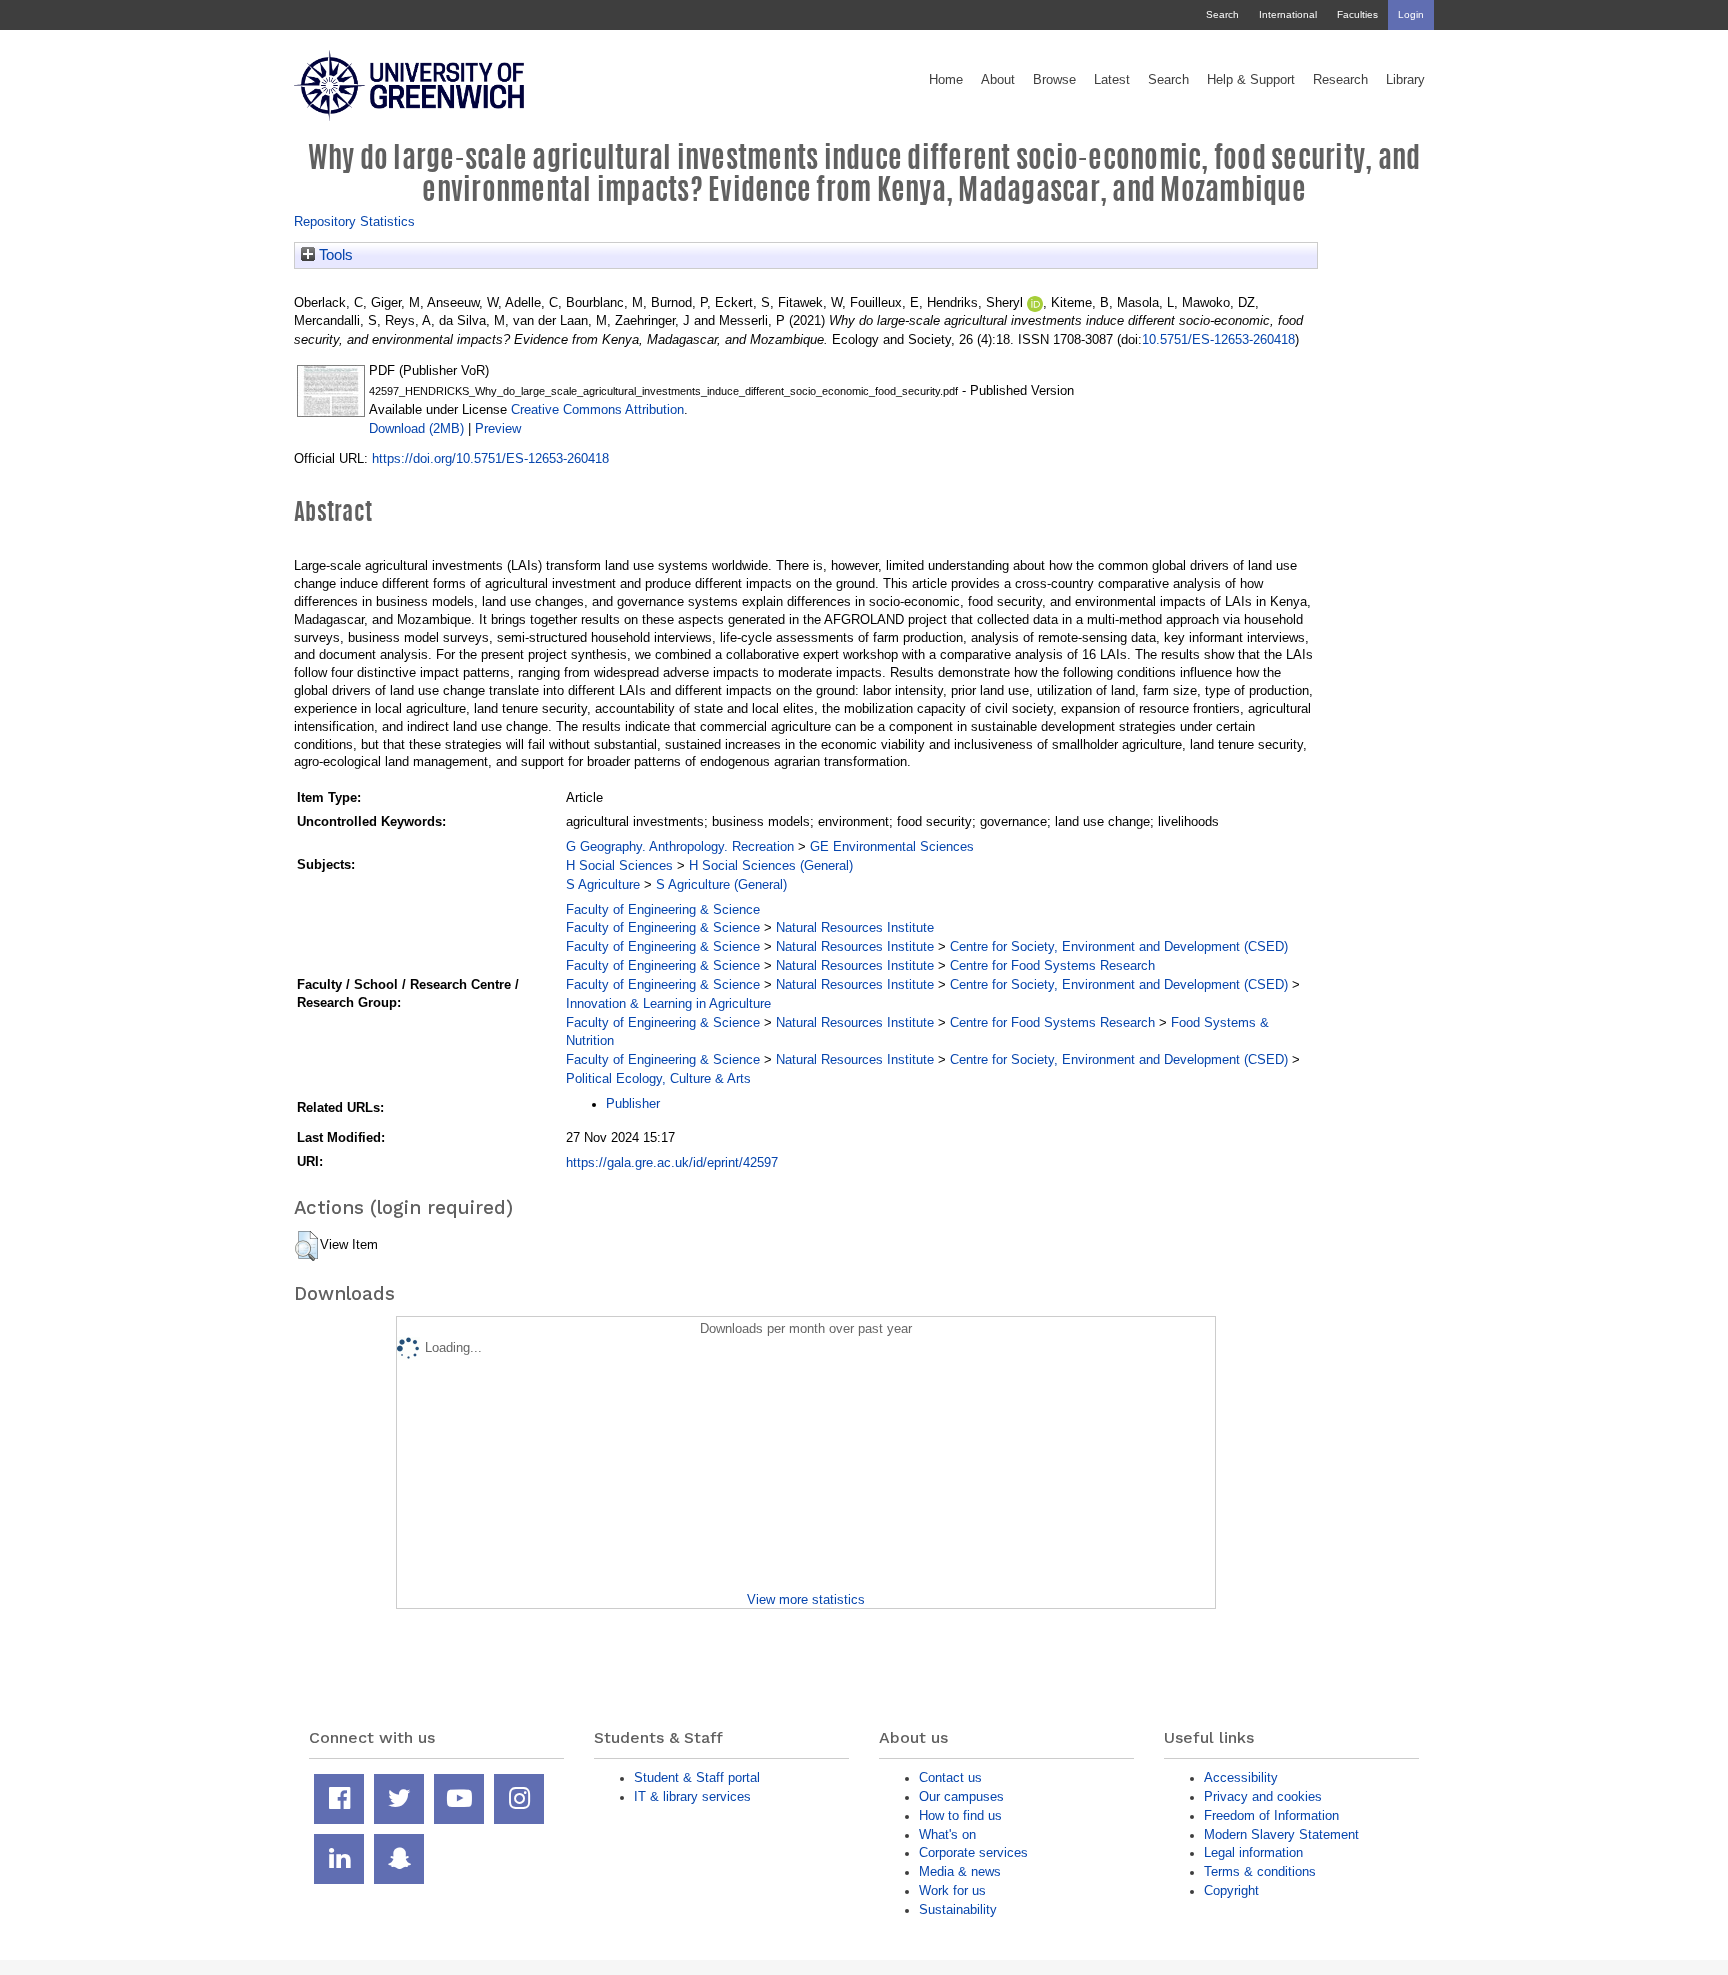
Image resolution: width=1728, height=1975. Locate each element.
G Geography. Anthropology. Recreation (680, 846)
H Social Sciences (619, 865)
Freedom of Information (1271, 1815)
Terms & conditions (1260, 1871)
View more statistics (806, 1599)
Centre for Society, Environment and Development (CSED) (1119, 946)
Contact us (950, 1777)
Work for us (952, 1890)
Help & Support (1251, 80)
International (1288, 14)
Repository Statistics (354, 221)
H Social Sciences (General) (771, 865)
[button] (306, 1246)
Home (946, 80)
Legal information (1253, 1852)
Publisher (633, 1103)
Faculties (1357, 14)
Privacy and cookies (1263, 1796)
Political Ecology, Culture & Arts (658, 1078)
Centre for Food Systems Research (1052, 965)
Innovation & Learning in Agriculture (668, 1003)
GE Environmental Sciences (892, 846)
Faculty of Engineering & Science (663, 909)
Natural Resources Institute (855, 927)
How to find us (960, 1815)
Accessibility (1241, 1777)
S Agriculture (603, 884)
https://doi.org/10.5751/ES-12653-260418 (490, 458)
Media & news (960, 1871)
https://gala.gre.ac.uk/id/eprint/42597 (672, 1162)
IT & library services (692, 1796)
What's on (947, 1834)
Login (1411, 14)
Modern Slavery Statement (1281, 1834)
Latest (1112, 80)
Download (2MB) (416, 428)
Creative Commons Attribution (597, 409)
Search (1222, 14)
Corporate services (973, 1852)
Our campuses (961, 1796)
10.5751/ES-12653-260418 (1218, 339)
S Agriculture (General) (721, 884)
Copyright (1231, 1890)
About (998, 80)
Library (1405, 80)
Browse (1054, 80)
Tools (334, 255)
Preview (498, 428)
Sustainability (958, 1909)
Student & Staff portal (697, 1777)
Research (1340, 80)
